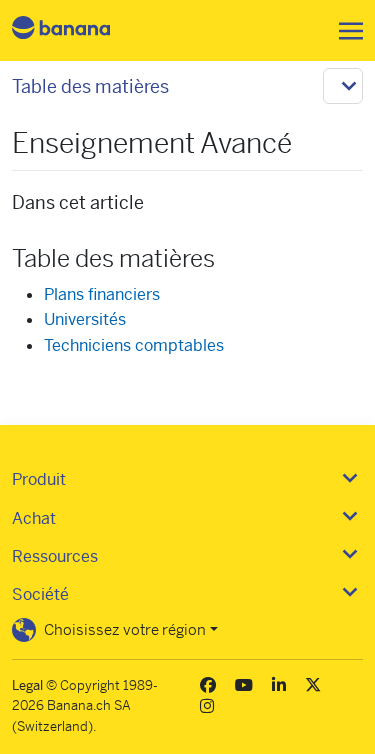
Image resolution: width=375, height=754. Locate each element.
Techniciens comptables (134, 345)
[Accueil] (78, 30)
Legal (27, 685)
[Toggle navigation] (345, 31)
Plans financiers (102, 294)
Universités (85, 319)
